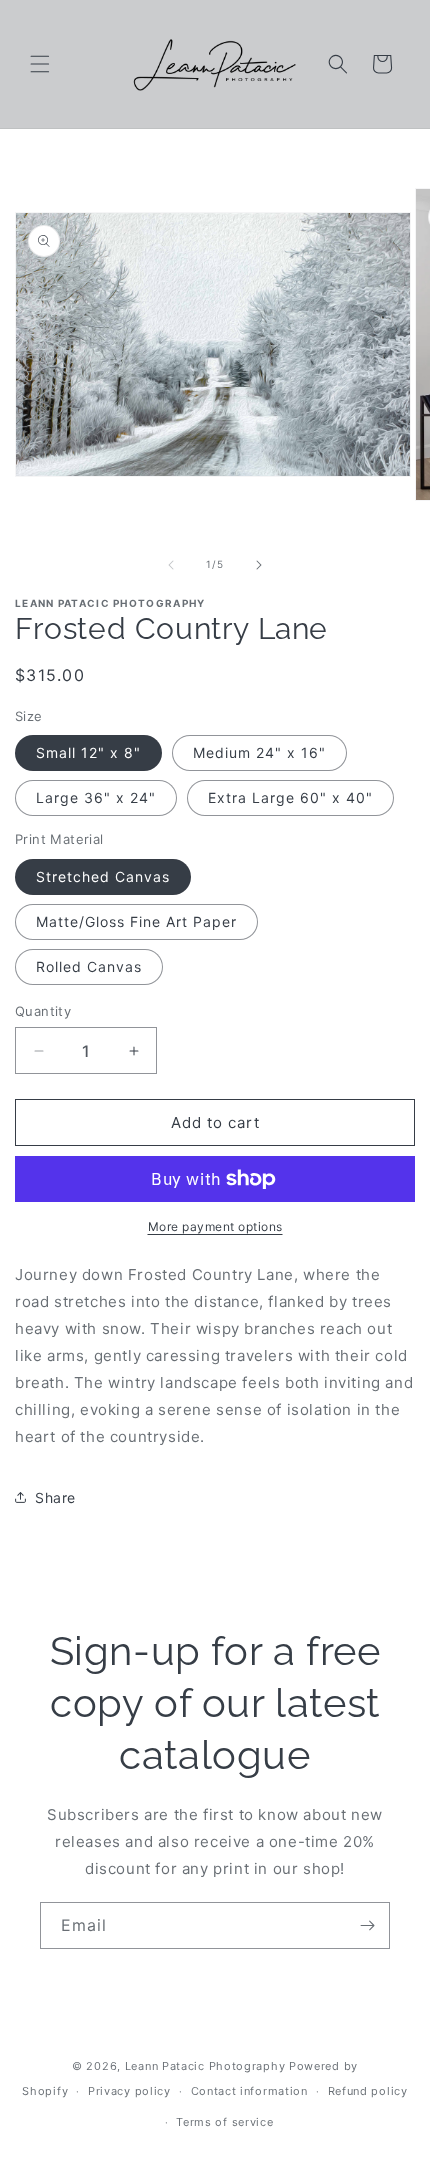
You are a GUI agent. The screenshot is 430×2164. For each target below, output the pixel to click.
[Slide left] (171, 565)
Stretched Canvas (103, 876)
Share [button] (55, 1497)
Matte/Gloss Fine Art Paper (136, 921)
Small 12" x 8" (88, 752)
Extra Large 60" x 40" (290, 797)
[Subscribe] (367, 1925)
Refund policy (368, 2091)
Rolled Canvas (89, 966)
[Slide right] (259, 565)
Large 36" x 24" (96, 797)
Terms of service (224, 2122)
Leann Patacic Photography (205, 2066)
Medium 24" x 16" (259, 752)
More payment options (215, 1226)
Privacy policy (129, 2091)
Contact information (249, 2091)
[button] (40, 64)
